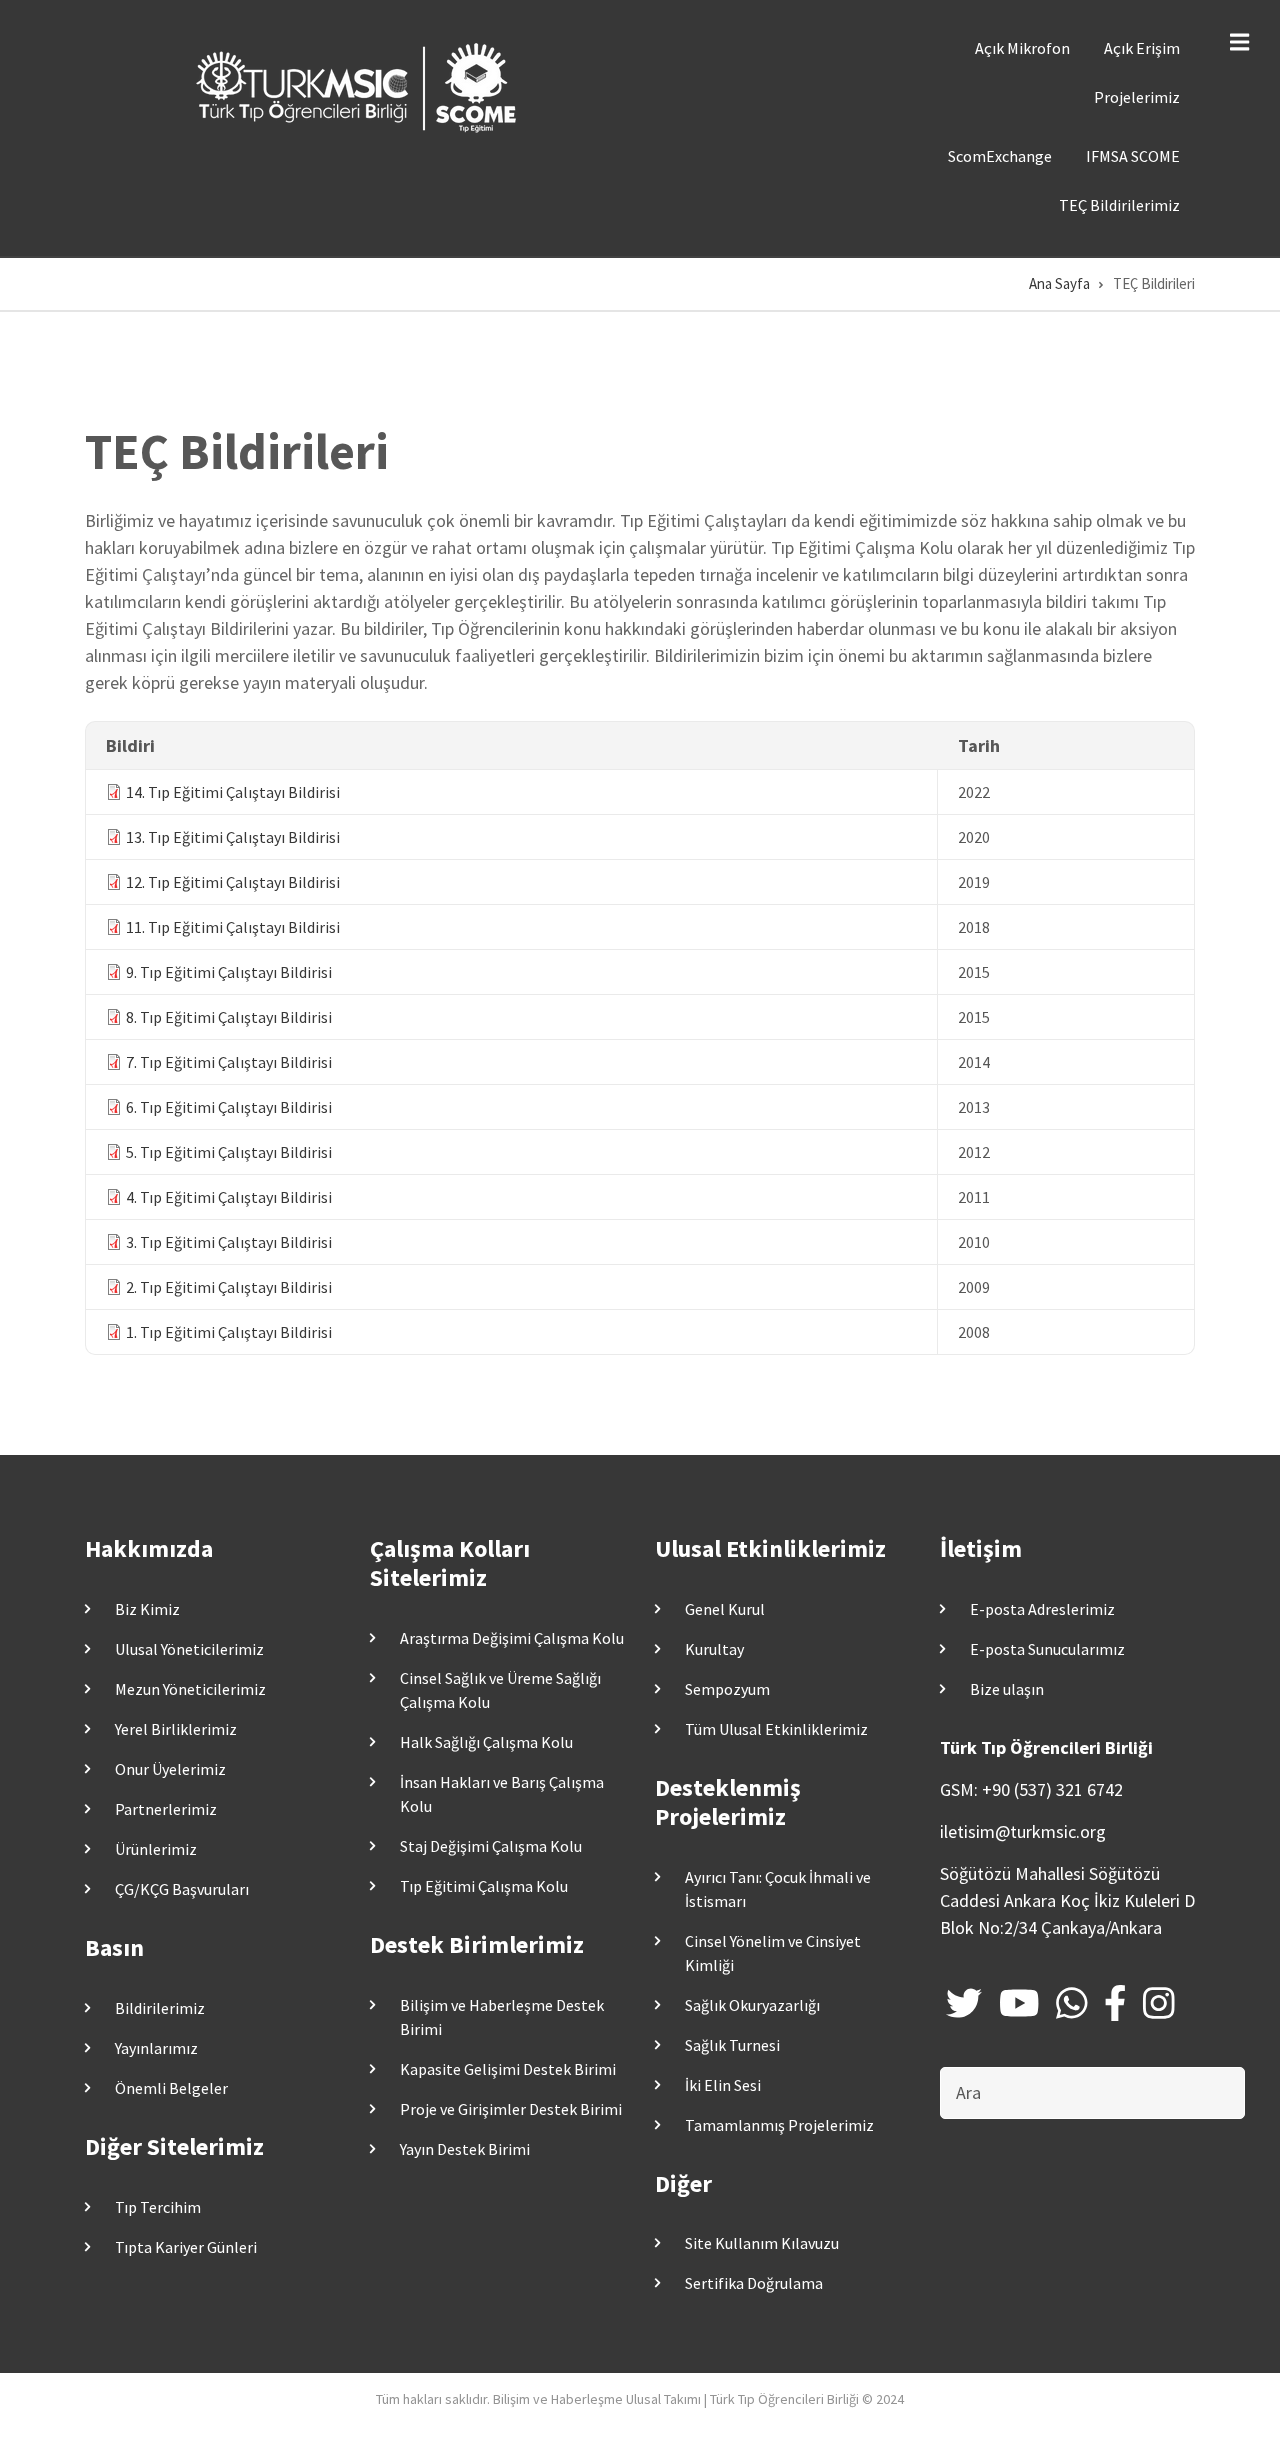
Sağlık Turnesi (732, 2045)
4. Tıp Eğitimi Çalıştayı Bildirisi (229, 1197)
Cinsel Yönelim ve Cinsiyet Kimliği (773, 1953)
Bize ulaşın (1007, 1689)
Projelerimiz (1137, 97)
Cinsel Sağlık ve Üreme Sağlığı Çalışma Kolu (500, 1690)
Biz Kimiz (147, 1609)
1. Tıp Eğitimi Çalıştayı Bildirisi (229, 1332)
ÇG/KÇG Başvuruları (182, 1889)
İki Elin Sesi (723, 2085)
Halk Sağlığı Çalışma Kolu (486, 1742)
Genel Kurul (725, 1609)
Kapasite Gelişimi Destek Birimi (508, 2069)
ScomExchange (1000, 156)
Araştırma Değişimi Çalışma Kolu (512, 1638)
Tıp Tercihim (158, 2207)
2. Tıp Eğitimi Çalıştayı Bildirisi (229, 1287)
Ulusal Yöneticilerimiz (189, 1649)
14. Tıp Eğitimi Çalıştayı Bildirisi (233, 792)
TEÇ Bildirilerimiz (1119, 205)
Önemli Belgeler (171, 2088)
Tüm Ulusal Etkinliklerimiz (776, 1729)
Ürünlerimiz (156, 1849)
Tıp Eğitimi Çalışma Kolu (484, 1886)
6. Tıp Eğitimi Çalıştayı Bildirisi (229, 1107)
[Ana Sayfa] (360, 86)
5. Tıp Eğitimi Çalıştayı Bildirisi (229, 1152)
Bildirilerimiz (160, 2008)
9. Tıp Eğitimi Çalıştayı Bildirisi (229, 972)
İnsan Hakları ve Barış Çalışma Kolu (502, 1794)
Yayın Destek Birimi (465, 2149)
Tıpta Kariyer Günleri (186, 2247)
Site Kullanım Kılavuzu (762, 2243)
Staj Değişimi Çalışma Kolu (491, 1846)
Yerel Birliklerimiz (176, 1729)
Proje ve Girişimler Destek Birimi (511, 2109)
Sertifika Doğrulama (754, 2283)
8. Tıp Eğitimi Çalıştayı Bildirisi (229, 1017)
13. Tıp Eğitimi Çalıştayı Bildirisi (233, 837)
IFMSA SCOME (1133, 156)
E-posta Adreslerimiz (1042, 1609)
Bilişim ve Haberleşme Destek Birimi (502, 2017)
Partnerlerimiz (166, 1809)
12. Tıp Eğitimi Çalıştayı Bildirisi (233, 882)
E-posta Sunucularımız (1047, 1649)
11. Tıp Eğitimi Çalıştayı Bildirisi (233, 927)
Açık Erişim (1142, 48)
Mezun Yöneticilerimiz (190, 1689)
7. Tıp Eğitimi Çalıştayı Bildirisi (229, 1062)
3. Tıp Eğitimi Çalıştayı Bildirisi (229, 1242)
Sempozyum (727, 1689)
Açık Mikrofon (1022, 48)
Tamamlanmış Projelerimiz (779, 2125)
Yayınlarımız (156, 2048)
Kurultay (714, 1649)
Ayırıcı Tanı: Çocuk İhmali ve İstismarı (778, 1889)
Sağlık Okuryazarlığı (752, 2005)
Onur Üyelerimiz (170, 1769)
